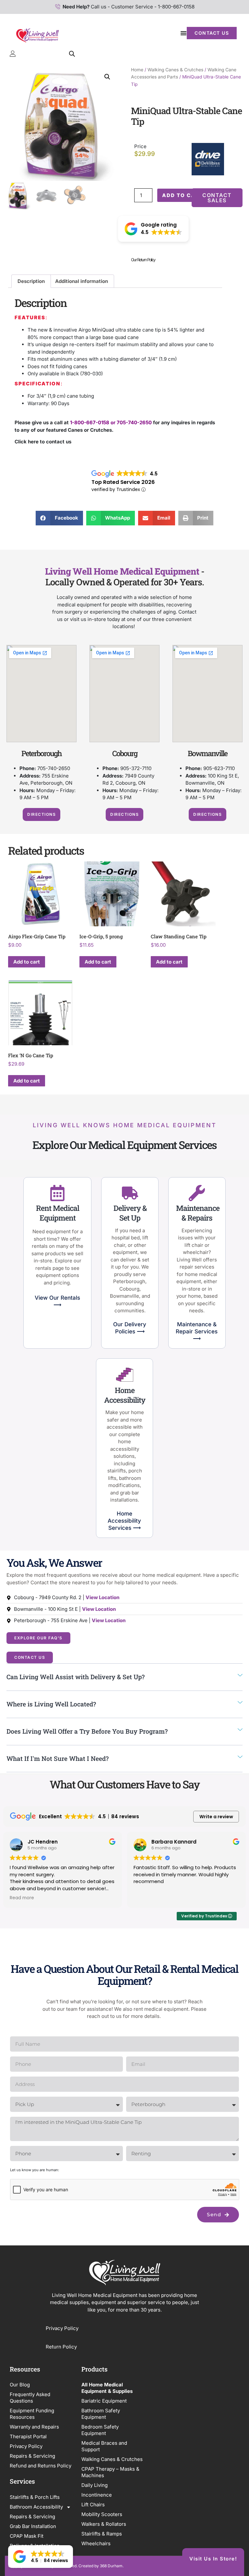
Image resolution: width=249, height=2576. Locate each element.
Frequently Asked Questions (30, 2398)
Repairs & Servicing (32, 2456)
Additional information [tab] (82, 281)
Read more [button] (22, 1898)
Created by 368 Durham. (101, 2566)
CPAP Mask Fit (27, 2536)
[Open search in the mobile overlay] (72, 54)
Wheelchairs (96, 2543)
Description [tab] (31, 281)
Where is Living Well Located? (51, 1704)
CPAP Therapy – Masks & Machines (110, 2472)
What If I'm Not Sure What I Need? (58, 1758)
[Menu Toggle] (184, 33)
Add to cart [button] (27, 962)
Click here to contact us (43, 442)
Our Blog (20, 2385)
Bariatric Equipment (104, 2401)
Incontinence (97, 2495)
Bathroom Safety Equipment (101, 2414)
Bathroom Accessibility (36, 2507)
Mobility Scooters (102, 2514)
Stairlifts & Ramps (102, 2534)
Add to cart (183, 195)
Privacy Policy (63, 2328)
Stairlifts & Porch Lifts (35, 2497)
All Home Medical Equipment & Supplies (107, 2388)
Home (137, 70)
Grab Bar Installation (33, 2526)
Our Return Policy (143, 260)
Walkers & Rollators (104, 2524)
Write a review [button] (216, 1817)
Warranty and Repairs (34, 2427)
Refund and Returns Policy (41, 2466)
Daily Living (95, 2485)
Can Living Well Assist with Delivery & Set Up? (76, 1677)
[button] (107, 77)
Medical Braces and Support (104, 2446)
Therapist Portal (28, 2436)
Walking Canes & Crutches (175, 70)
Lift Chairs (93, 2505)
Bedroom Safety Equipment (100, 2430)
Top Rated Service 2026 (123, 482)
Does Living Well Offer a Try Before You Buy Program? (87, 1731)
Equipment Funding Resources (32, 2414)
